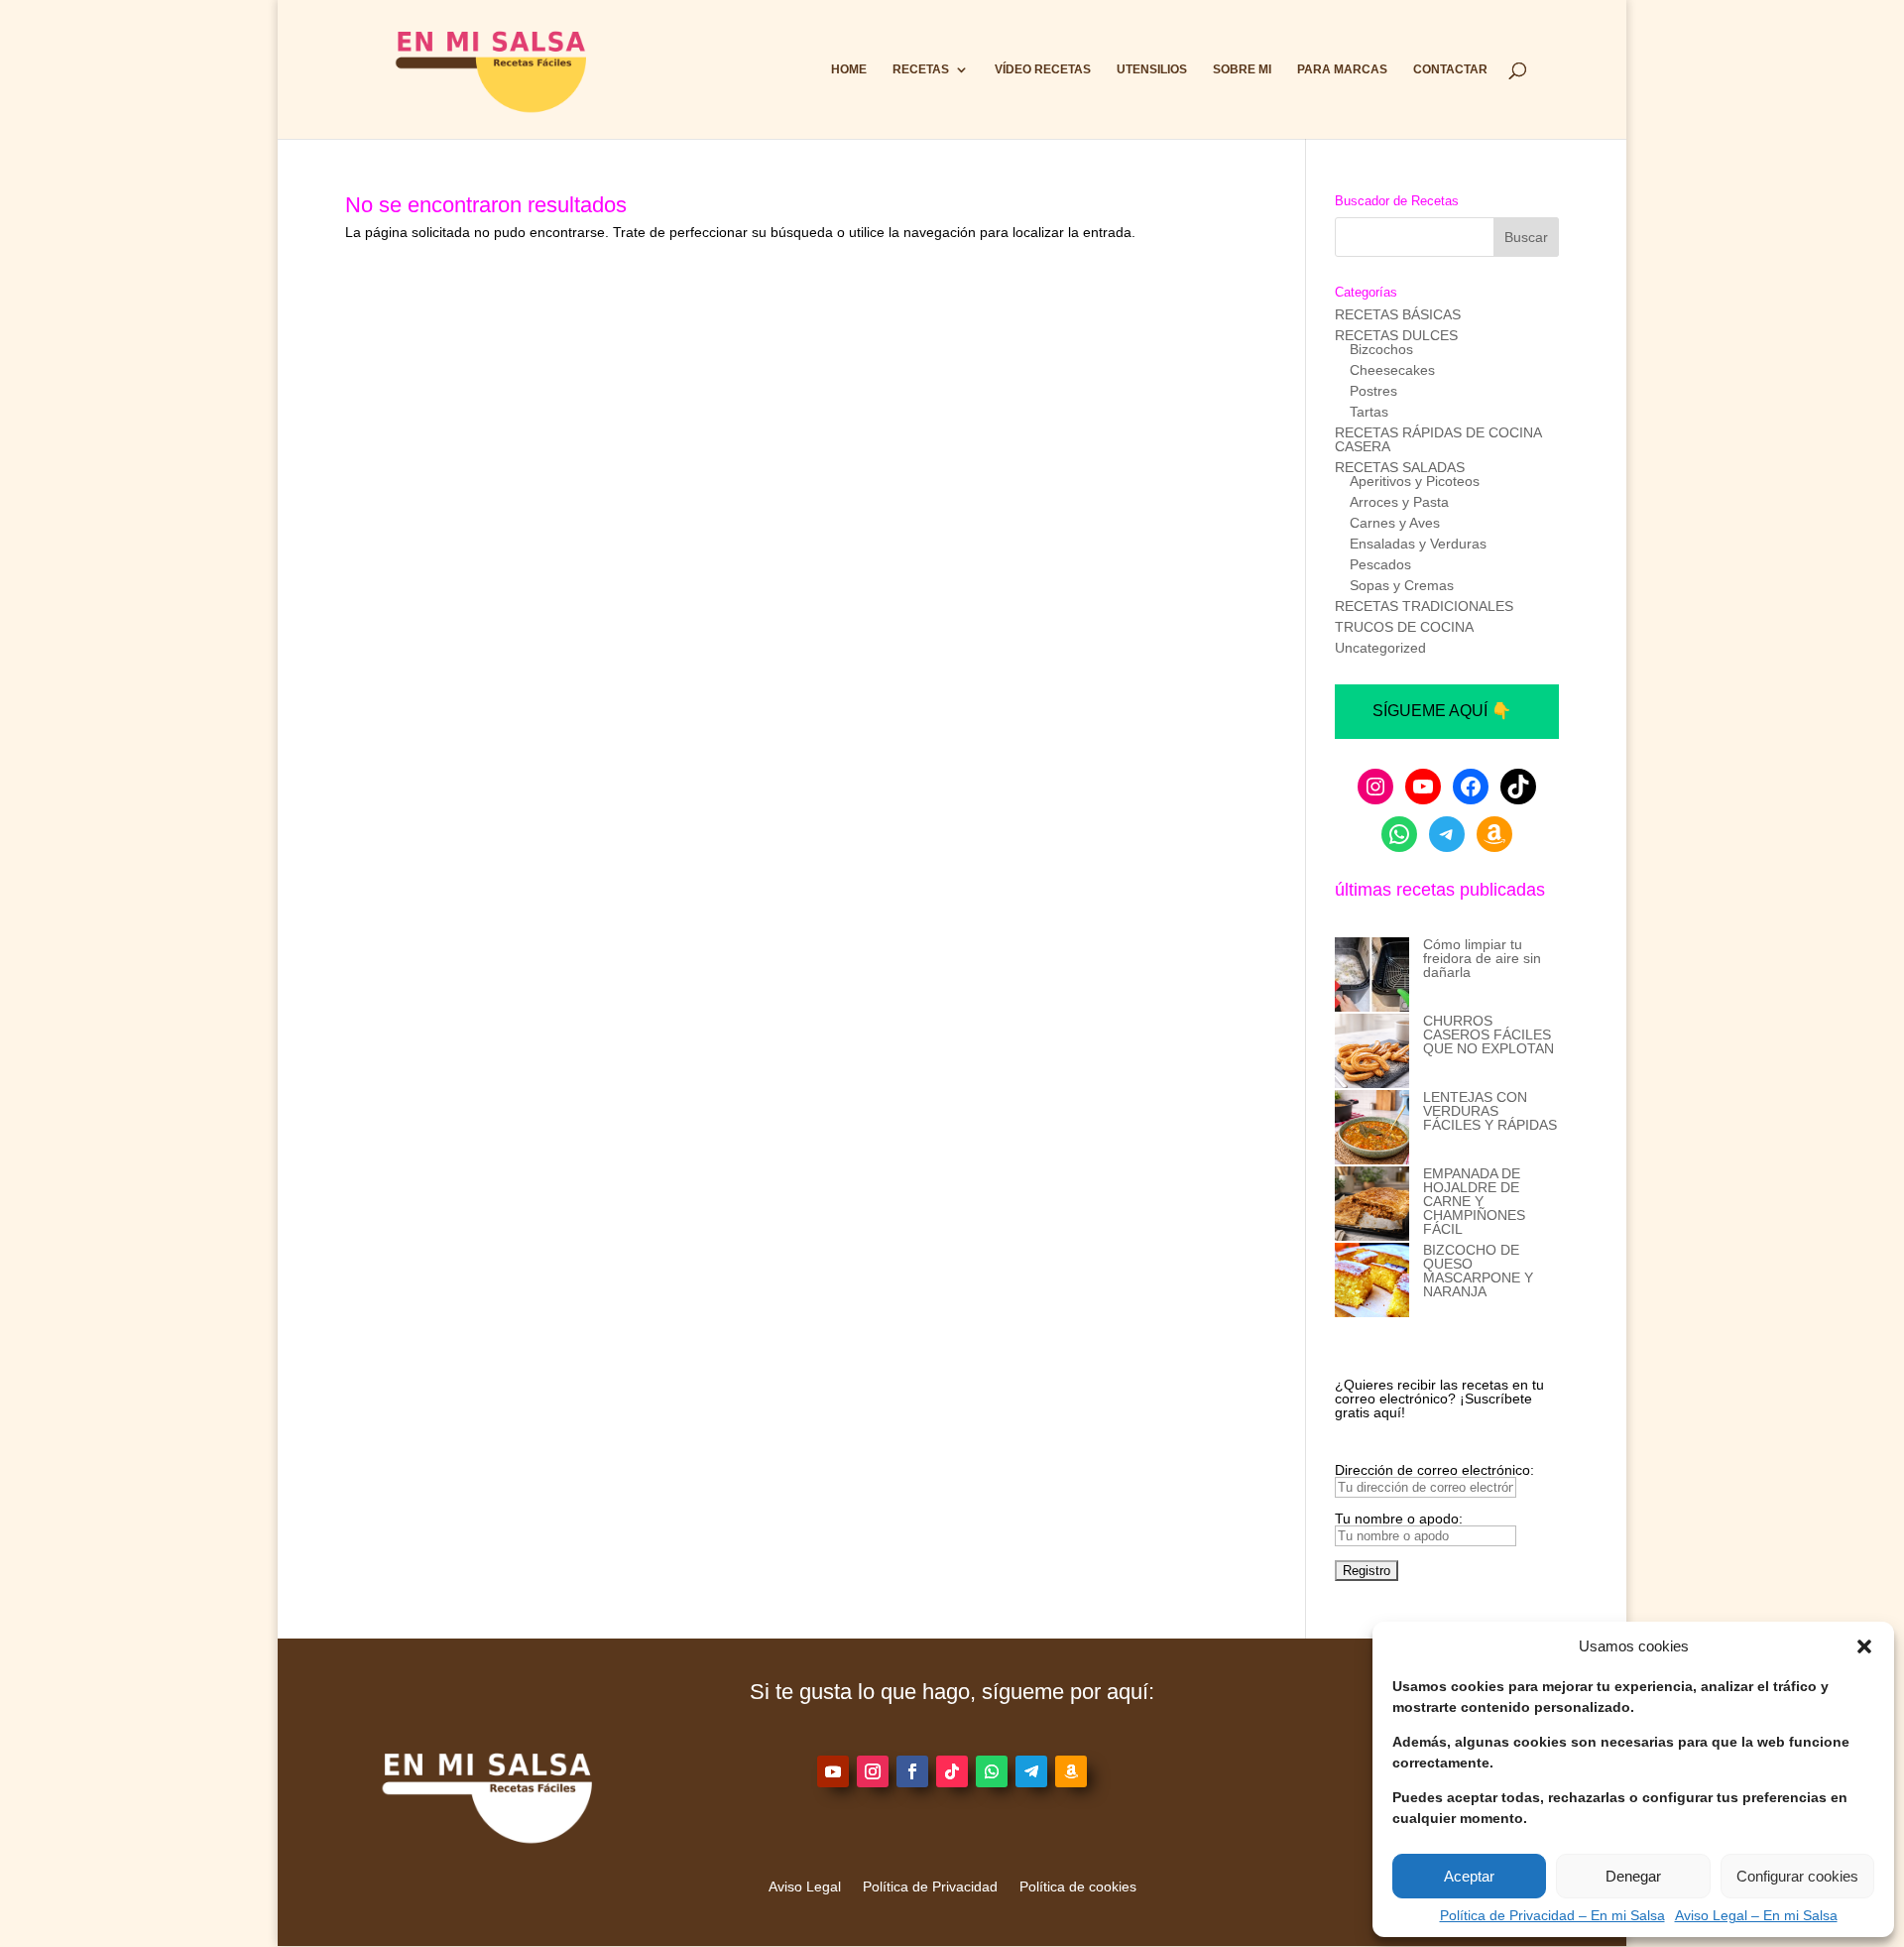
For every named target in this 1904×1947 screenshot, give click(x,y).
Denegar (1633, 1876)
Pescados (1380, 564)
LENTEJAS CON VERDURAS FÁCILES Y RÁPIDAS (1490, 1111)
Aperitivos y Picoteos (1415, 481)
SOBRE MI (1242, 69)
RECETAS (921, 69)
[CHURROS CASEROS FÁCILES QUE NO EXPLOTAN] (1372, 1052)
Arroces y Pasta (1399, 502)
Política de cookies (1078, 1887)
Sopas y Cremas (1402, 585)
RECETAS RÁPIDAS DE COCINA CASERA (1438, 439)
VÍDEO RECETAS (1043, 69)
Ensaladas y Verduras (1418, 544)
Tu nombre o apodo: (1399, 1519)
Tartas (1369, 412)
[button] (1864, 1646)
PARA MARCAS (1342, 69)
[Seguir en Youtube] (833, 1771)
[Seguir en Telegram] (1031, 1771)
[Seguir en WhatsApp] (992, 1771)
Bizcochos (1381, 349)
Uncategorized (1380, 648)
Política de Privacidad (930, 1887)
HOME (849, 69)
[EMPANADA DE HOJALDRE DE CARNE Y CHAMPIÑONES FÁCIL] (1372, 1205)
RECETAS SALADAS (1400, 467)
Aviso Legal (805, 1887)
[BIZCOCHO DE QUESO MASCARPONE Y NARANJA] (1372, 1281)
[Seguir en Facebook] (912, 1771)
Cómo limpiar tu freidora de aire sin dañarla (1482, 958)
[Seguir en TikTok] (952, 1771)
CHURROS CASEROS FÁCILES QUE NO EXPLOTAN (1488, 1034)
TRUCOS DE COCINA (1404, 627)
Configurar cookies (1797, 1876)
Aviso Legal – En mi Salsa (1756, 1915)
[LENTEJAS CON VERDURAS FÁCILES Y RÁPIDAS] (1372, 1128)
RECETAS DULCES (1396, 335)
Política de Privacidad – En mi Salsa (1552, 1915)
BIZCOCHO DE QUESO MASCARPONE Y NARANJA (1478, 1271)
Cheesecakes (1392, 370)
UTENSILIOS (1152, 69)
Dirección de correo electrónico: (1434, 1470)
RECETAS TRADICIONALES (1424, 606)
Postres (1373, 391)
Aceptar (1469, 1876)
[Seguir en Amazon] (1071, 1771)
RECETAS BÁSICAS (1398, 314)
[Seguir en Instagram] (873, 1771)
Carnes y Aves (1395, 523)
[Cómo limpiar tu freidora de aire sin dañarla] (1372, 975)
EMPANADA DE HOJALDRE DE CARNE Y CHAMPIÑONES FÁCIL (1474, 1201)
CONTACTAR (1450, 69)
